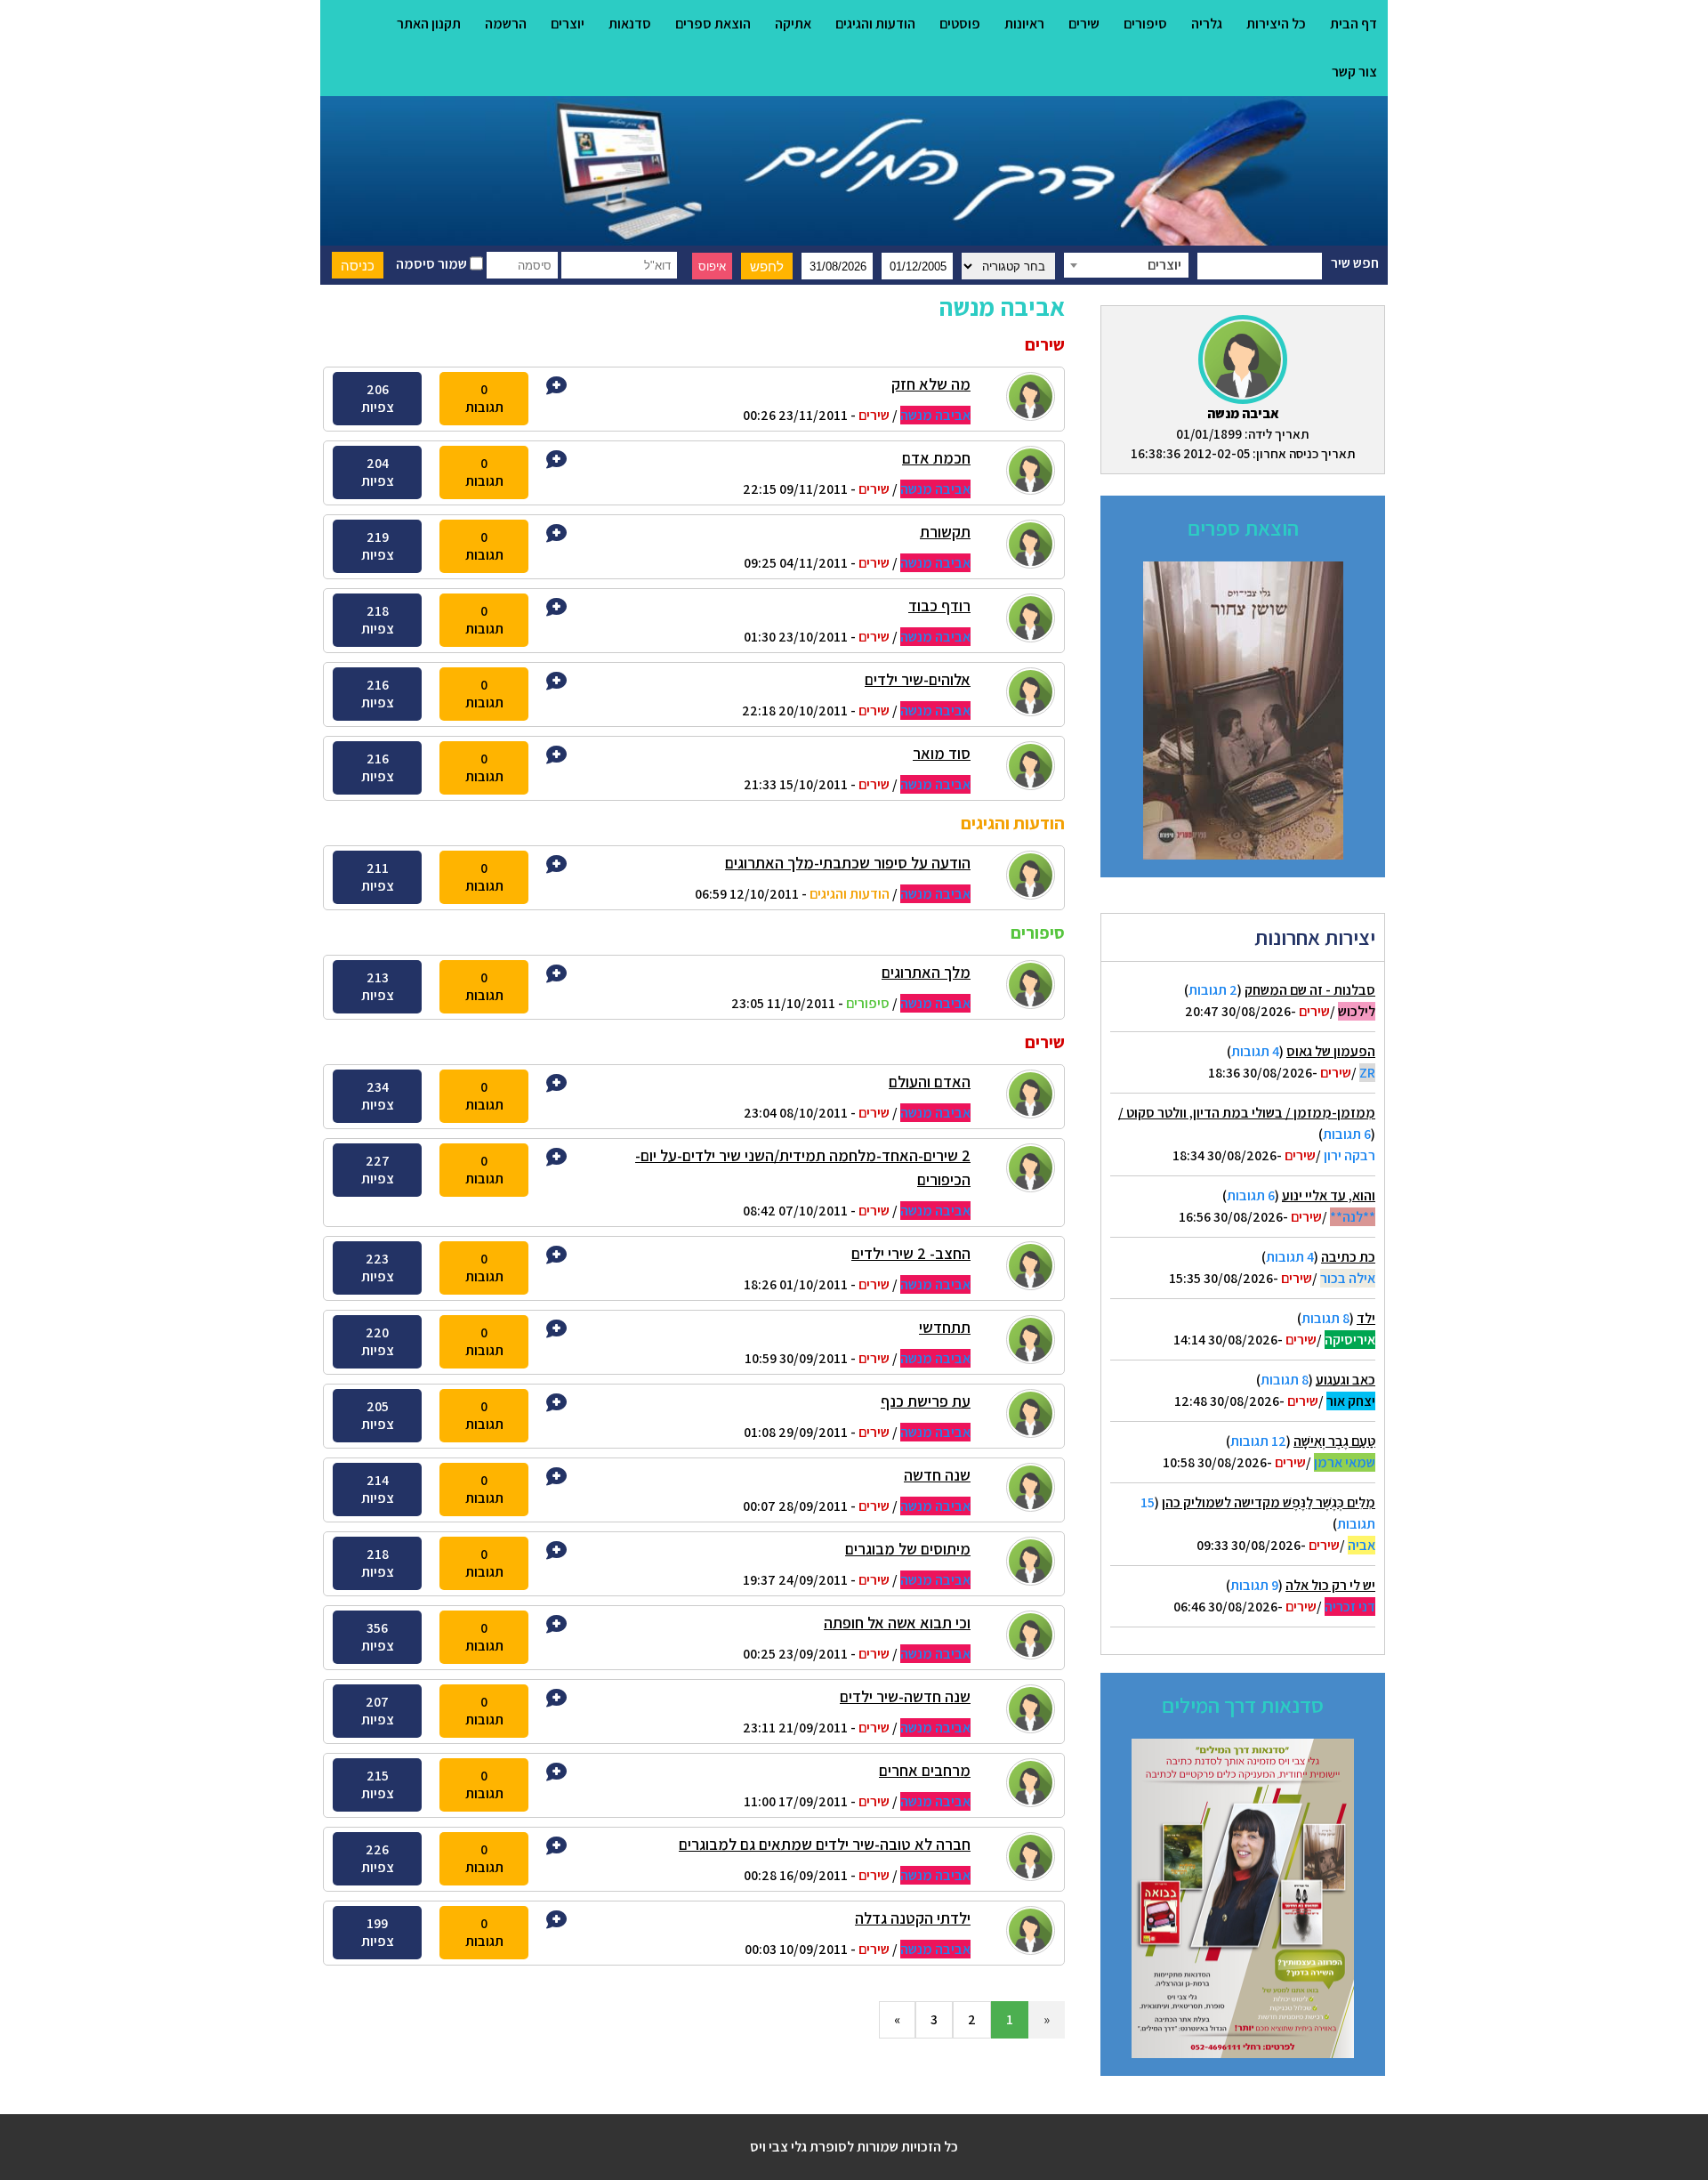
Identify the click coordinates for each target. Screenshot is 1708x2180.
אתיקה (793, 24)
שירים (1084, 24)
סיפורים (1145, 24)
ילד (1366, 1318)
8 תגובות (1325, 1318)
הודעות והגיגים (875, 24)
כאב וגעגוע (1345, 1380)
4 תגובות (1255, 1051)
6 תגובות (1347, 1134)
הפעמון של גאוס (1331, 1051)
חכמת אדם (936, 458)
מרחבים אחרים (925, 1770)
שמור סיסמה (433, 264)
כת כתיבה (1348, 1257)
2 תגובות (1213, 990)
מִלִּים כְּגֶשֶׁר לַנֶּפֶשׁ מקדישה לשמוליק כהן (1269, 1502)
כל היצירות (1276, 24)
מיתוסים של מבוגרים (908, 1549)
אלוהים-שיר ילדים (918, 679)
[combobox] (1126, 265)
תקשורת (945, 532)
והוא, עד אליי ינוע (1329, 1195)
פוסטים (960, 24)
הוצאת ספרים (713, 24)
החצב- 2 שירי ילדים (911, 1253)
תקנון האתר (429, 24)
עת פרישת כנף (926, 1401)
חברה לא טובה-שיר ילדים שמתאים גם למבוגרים (825, 1844)
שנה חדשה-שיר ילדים (905, 1696)
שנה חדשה (937, 1475)
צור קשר (1354, 72)
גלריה (1207, 24)
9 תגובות (1254, 1585)
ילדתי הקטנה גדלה (913, 1918)
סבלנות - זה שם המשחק (1310, 990)
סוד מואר (942, 753)
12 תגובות (1258, 1441)
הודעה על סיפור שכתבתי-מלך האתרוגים (848, 863)
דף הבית (1354, 24)
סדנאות (630, 24)
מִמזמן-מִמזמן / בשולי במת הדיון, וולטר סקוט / (1247, 1113)
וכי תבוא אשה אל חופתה (897, 1623)
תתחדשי (945, 1327)
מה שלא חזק (931, 384)
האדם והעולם (930, 1082)
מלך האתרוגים (926, 972)
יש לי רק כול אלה (1330, 1585)
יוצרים (568, 24)
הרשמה (506, 24)
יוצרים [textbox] (1164, 265)
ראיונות (1024, 24)
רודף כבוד (939, 606)
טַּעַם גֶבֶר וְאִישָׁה (1334, 1441)
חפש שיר (1355, 263)
